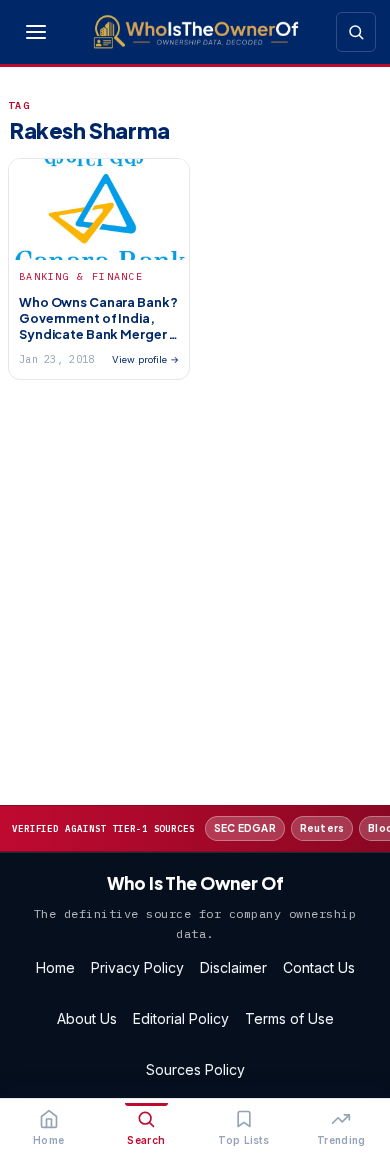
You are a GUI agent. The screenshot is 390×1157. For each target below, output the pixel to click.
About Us (87, 1018)
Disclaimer (233, 967)
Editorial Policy (181, 1018)
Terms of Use (289, 1018)
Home (55, 967)
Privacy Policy (137, 967)
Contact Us (319, 967)
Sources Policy (195, 1069)
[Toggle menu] (36, 32)
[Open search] (356, 32)
